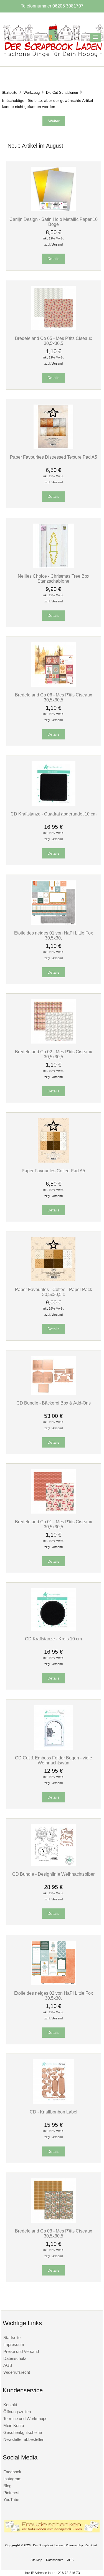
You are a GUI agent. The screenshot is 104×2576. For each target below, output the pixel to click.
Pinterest (11, 2493)
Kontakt (10, 2405)
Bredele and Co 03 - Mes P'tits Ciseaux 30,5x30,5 (54, 2233)
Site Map (36, 2560)
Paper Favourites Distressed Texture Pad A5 (54, 457)
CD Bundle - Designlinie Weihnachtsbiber (53, 1874)
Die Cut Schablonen (62, 93)
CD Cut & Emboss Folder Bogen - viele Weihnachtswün (54, 1760)
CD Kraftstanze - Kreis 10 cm (53, 1639)
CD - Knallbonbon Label (54, 2112)
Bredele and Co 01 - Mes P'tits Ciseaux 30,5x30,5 (54, 1524)
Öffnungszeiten (17, 2412)
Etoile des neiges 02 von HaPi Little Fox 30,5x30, (54, 1996)
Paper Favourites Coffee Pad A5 (53, 1171)
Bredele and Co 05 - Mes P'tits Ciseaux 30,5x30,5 (54, 341)
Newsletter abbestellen (24, 2439)
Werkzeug (32, 93)
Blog (7, 2486)
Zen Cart (91, 2545)
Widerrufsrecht (17, 2372)
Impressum (14, 2344)
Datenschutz (15, 2358)
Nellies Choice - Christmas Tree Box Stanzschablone (54, 579)
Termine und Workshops (25, 2419)
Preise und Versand (21, 2351)
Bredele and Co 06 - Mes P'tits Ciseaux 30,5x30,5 (54, 697)
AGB (8, 2365)
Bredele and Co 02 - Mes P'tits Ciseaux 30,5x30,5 (54, 1054)
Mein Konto (14, 2425)
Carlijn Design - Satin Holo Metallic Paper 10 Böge (54, 222)
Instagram (12, 2479)
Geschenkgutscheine (23, 2432)
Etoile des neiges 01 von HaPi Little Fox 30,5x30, (54, 935)
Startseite (9, 93)
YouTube (11, 2500)
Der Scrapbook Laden (48, 2545)
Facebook (12, 2472)
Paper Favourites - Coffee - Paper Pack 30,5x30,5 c (54, 1292)
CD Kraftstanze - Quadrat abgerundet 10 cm (54, 814)
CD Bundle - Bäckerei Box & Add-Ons (54, 1403)
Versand (57, 244)
